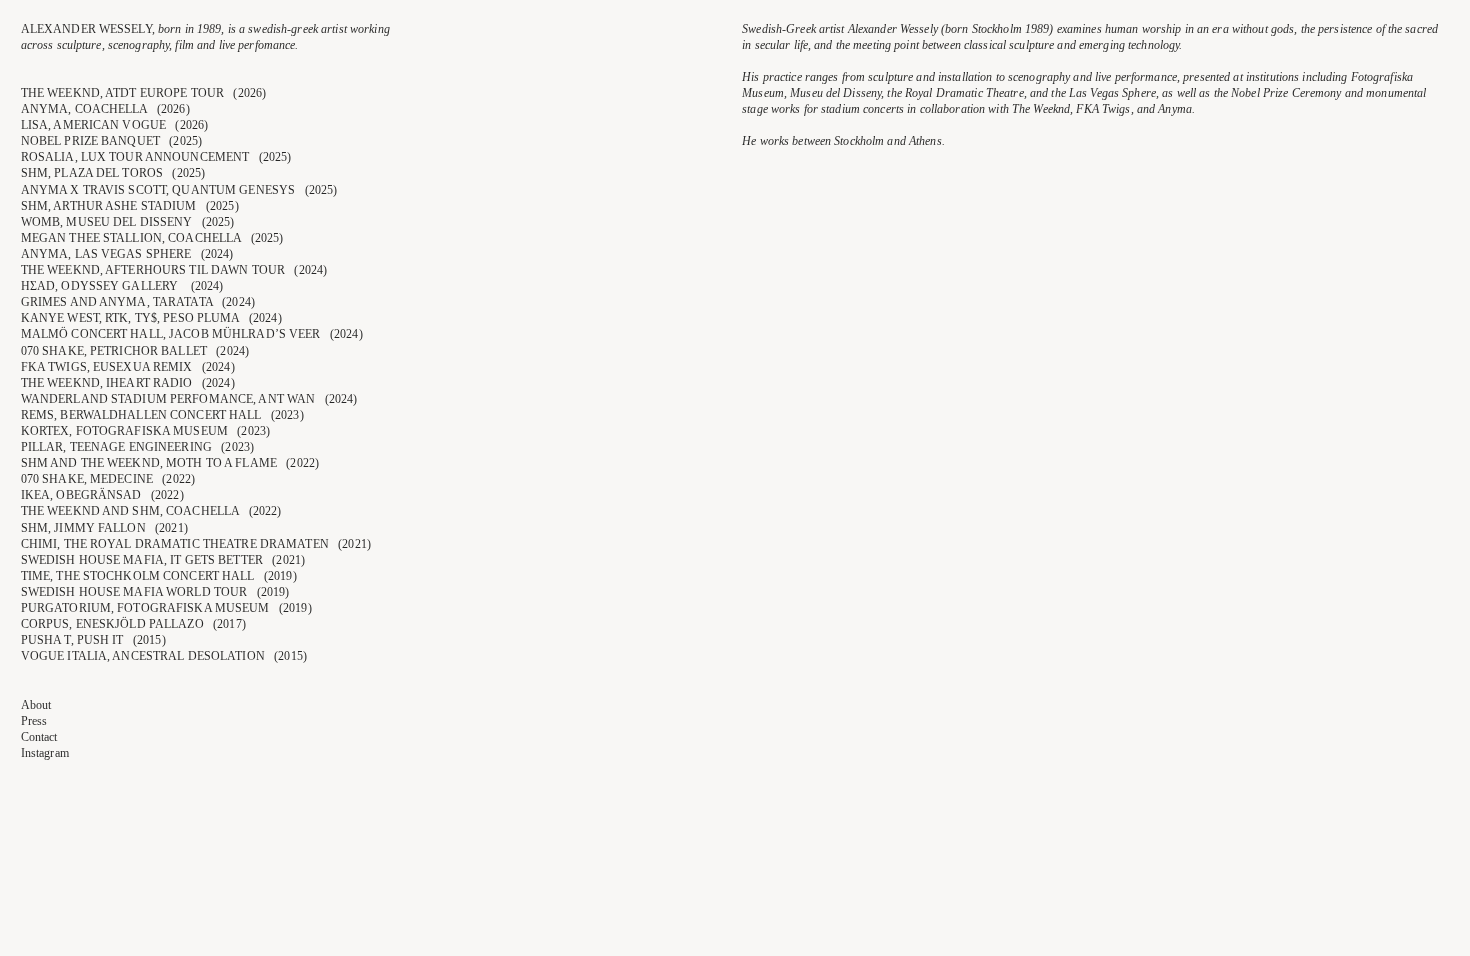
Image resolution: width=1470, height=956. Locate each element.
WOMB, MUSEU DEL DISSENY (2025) (128, 222)
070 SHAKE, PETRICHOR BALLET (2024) (135, 351)
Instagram (45, 753)
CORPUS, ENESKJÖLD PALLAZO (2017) (133, 624)
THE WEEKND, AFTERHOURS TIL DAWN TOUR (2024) (174, 270)
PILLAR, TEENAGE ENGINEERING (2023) (137, 447)
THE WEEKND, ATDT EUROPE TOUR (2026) (144, 93)
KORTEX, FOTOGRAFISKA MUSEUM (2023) (145, 431)
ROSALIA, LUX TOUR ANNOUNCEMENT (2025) (156, 157)
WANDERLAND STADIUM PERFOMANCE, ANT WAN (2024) (189, 399)
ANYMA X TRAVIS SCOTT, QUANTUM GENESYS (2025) (179, 190)
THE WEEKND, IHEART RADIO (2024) (128, 383)
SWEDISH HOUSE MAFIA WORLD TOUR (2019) (155, 592)
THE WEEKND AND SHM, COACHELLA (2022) (151, 511)
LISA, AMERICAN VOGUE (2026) (115, 125)
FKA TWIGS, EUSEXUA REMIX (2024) (128, 367)
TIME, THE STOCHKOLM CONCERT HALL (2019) (159, 576)
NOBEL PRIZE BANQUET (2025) (111, 141)
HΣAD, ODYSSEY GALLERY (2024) (122, 286)
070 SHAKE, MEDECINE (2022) (108, 479)
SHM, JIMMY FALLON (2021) (104, 528)
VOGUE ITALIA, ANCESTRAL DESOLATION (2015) (164, 656)
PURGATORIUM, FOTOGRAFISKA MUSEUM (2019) (166, 608)
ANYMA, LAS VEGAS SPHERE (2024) (127, 254)
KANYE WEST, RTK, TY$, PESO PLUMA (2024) (151, 318)
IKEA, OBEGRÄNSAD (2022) (102, 495)
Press (34, 721)
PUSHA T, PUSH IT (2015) (93, 640)
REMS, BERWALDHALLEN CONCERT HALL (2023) (162, 415)
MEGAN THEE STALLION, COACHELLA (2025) (152, 238)
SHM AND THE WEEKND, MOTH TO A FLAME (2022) (170, 463)
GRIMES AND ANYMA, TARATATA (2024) (138, 302)
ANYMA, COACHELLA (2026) (105, 109)
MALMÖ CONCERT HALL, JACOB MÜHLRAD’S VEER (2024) (192, 334)
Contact (39, 737)
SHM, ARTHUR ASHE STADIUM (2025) (130, 206)
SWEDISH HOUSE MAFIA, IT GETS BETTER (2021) (163, 560)
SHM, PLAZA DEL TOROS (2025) (113, 173)
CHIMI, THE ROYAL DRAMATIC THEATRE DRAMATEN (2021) (196, 544)
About (36, 705)
